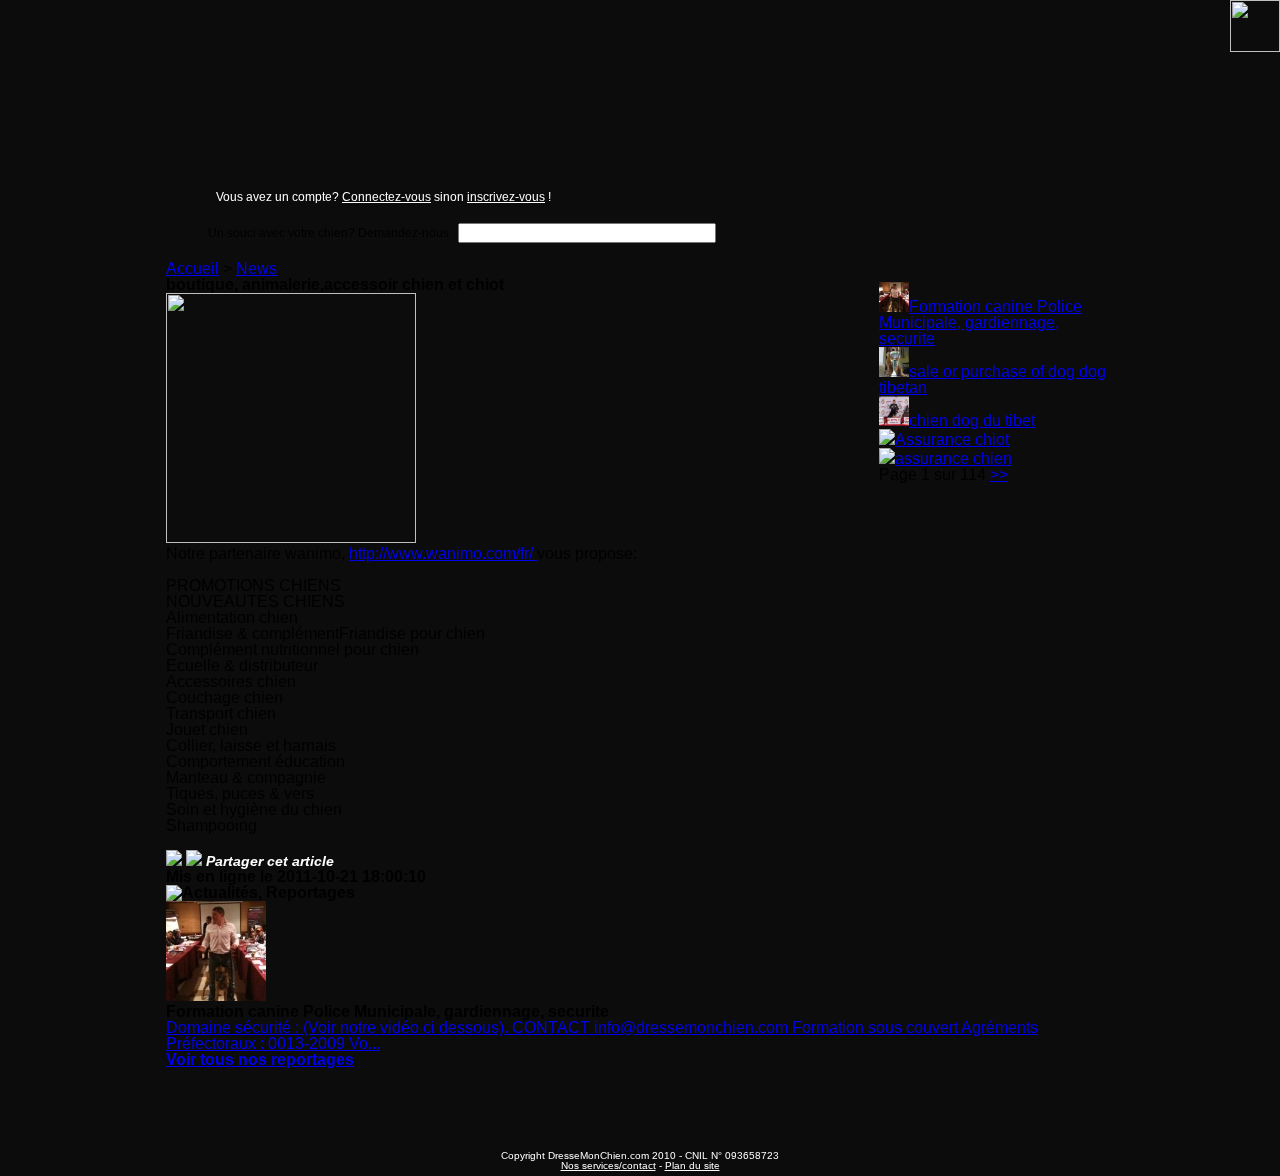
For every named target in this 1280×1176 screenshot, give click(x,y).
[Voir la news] (894, 306)
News (256, 268)
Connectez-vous (386, 197)
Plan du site (692, 1165)
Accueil (192, 268)
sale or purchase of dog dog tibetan (992, 379)
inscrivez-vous (506, 197)
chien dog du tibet (972, 420)
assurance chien (953, 458)
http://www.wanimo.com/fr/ (443, 553)
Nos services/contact (608, 1165)
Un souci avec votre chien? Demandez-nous (328, 232)
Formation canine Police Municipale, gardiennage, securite (980, 322)
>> (999, 474)
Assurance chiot (952, 439)
